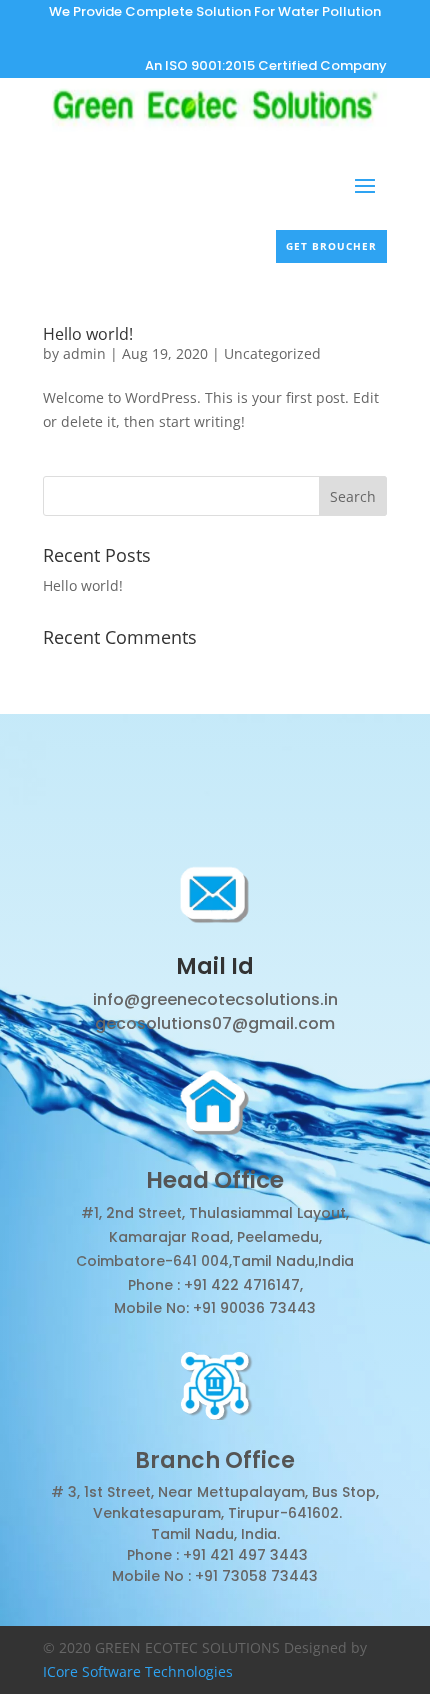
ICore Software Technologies (138, 1671)
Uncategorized (272, 353)
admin (84, 353)
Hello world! (88, 334)
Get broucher (331, 246)
